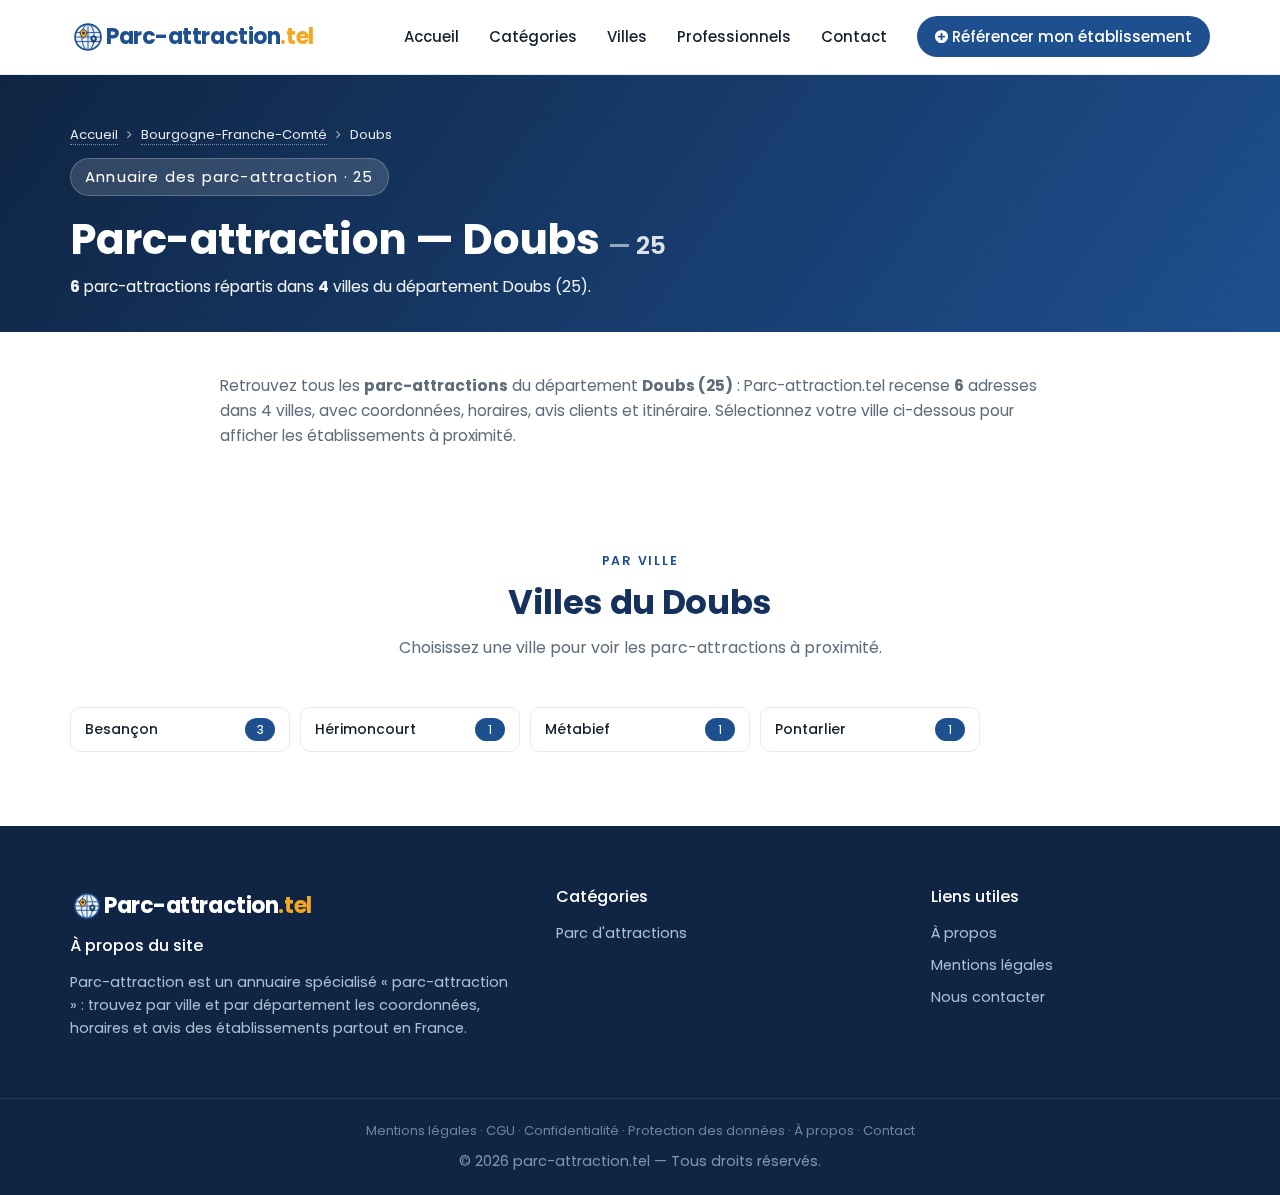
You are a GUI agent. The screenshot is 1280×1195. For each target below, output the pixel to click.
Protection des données (706, 1130)
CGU (500, 1130)
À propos (964, 933)
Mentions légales (992, 965)
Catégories (533, 36)
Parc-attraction (210, 36)
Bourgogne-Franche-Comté (234, 134)
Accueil (431, 36)
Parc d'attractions (621, 933)
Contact (854, 36)
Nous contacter (988, 997)
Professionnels (734, 36)
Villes (627, 36)
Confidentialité (571, 1130)
